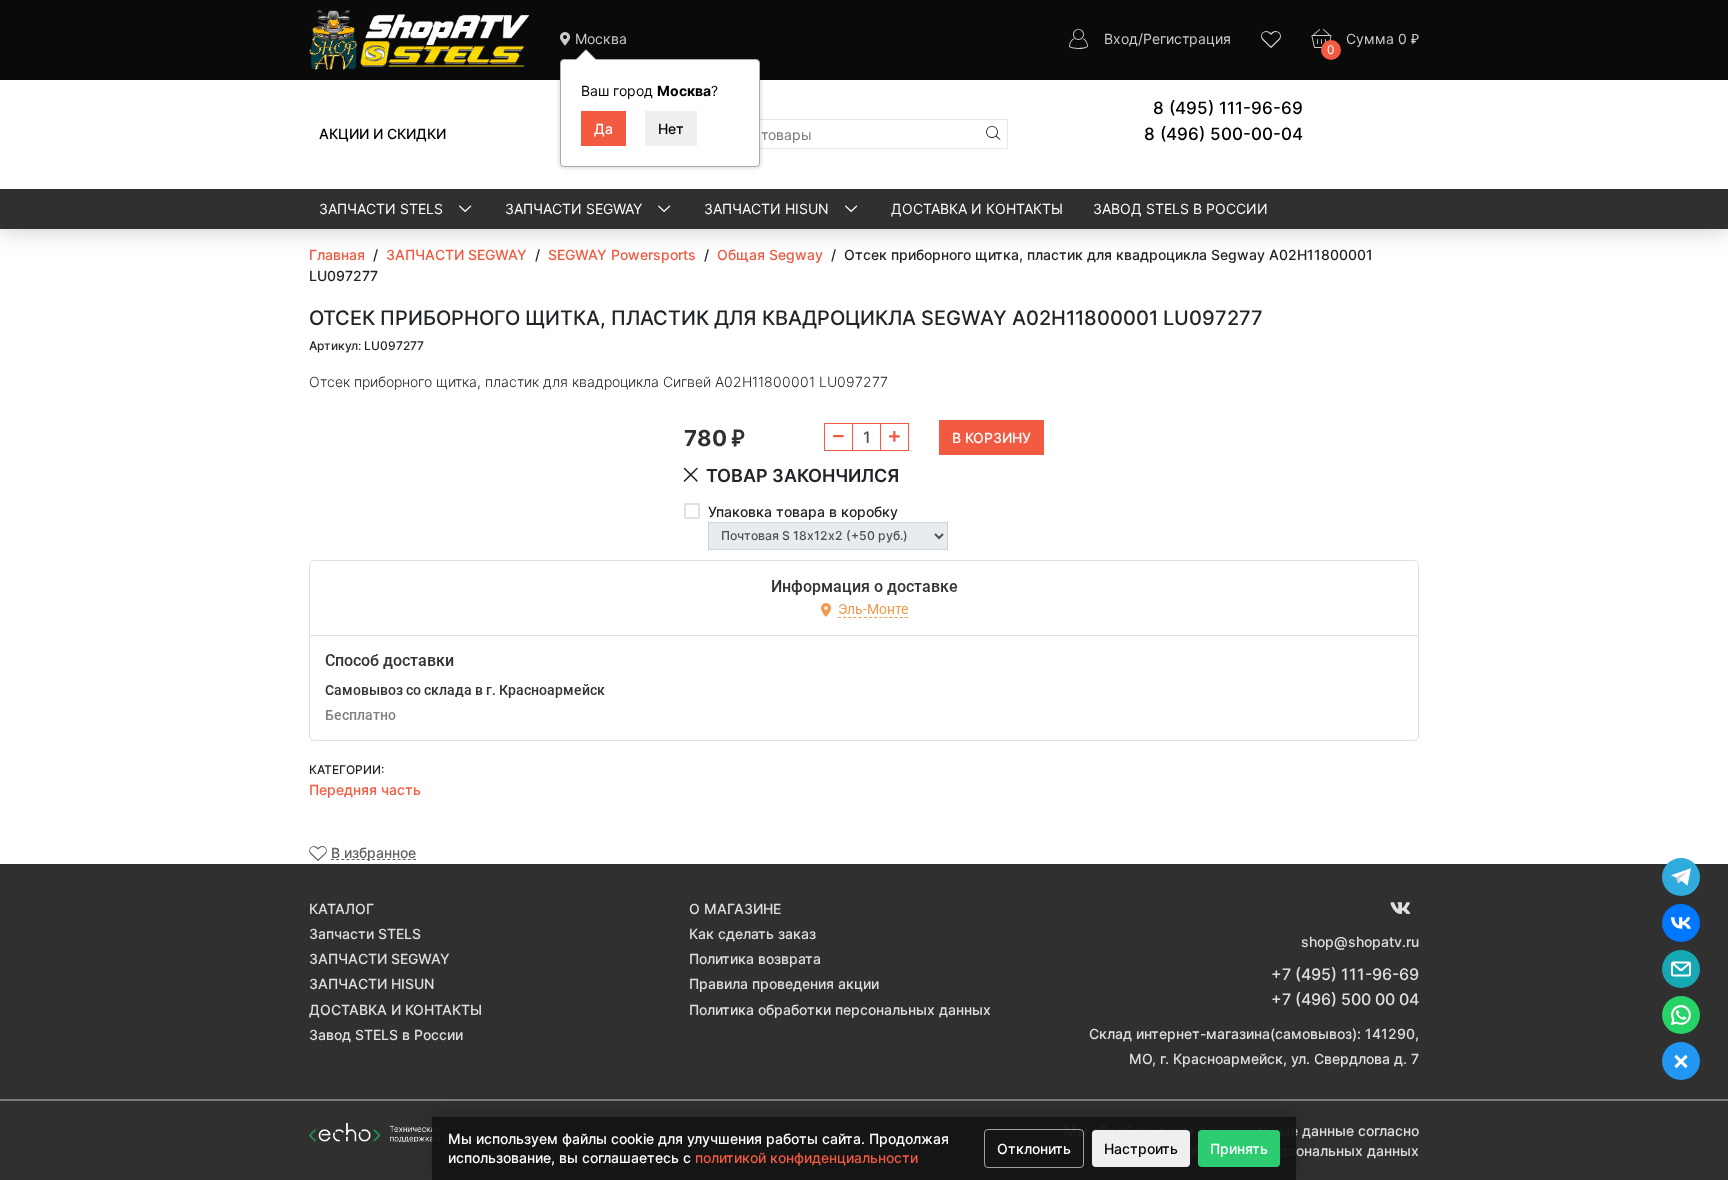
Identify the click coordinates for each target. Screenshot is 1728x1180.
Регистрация (1187, 38)
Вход (1121, 38)
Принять (1239, 1148)
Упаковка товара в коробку (803, 511)
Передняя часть (365, 789)
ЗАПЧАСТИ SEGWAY (575, 208)
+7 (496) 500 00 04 (1345, 999)
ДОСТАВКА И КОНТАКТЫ (977, 208)
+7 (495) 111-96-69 (1345, 974)
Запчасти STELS (383, 208)
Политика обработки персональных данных (840, 1009)
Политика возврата (755, 958)
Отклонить (1034, 1148)
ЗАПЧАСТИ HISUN (768, 208)
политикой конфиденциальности (806, 1157)
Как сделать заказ (752, 933)
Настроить (1141, 1148)
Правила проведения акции (784, 983)
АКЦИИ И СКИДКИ (382, 133)
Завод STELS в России (1180, 208)
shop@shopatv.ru (1360, 941)
